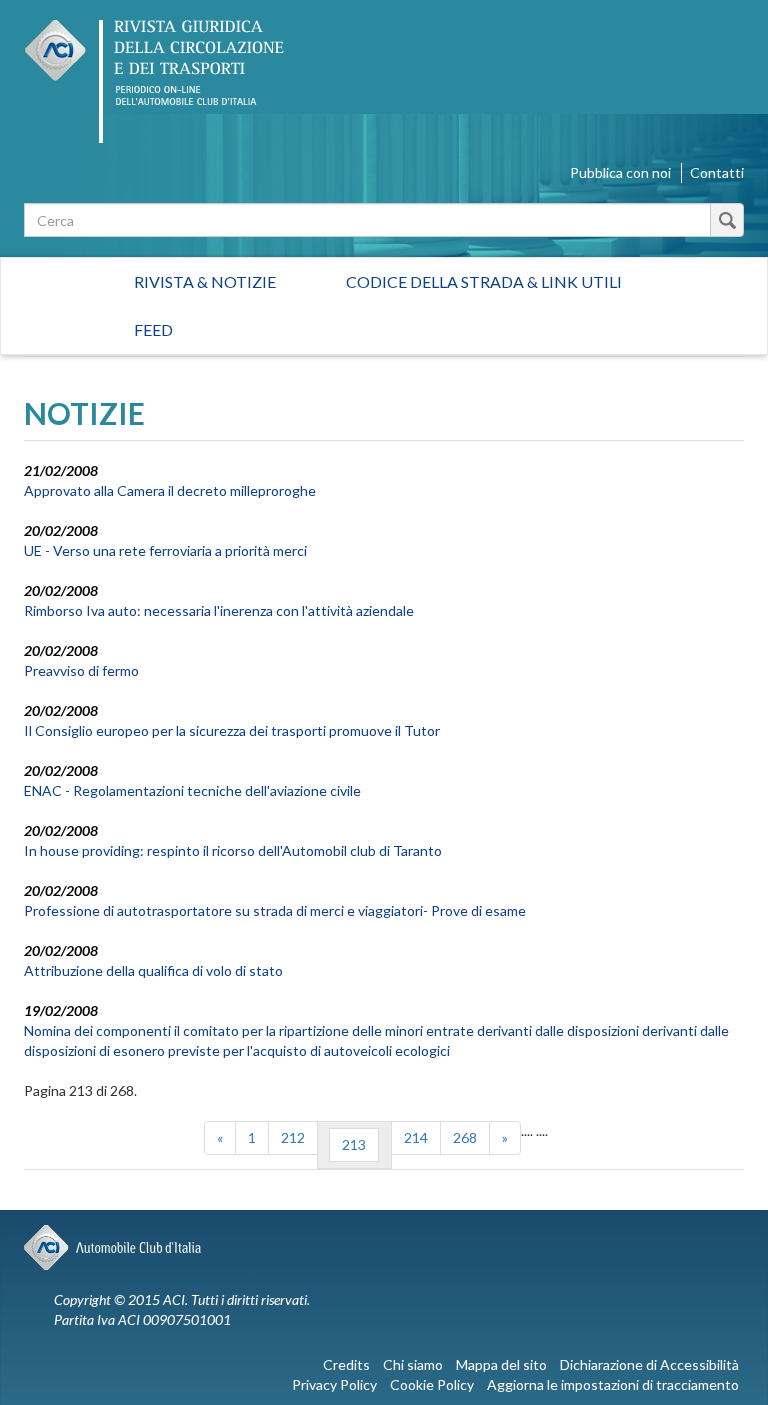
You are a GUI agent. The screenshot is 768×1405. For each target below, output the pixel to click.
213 (354, 1144)
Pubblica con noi (620, 172)
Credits (346, 1364)
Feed (153, 329)
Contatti (717, 172)
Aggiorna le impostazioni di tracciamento (613, 1384)
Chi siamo (413, 1364)
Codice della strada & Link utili (484, 281)
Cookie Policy (432, 1384)
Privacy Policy (334, 1384)
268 (465, 1137)
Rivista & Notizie (205, 281)
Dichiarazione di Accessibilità (649, 1364)
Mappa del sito (501, 1364)
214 (416, 1137)
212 (293, 1137)
